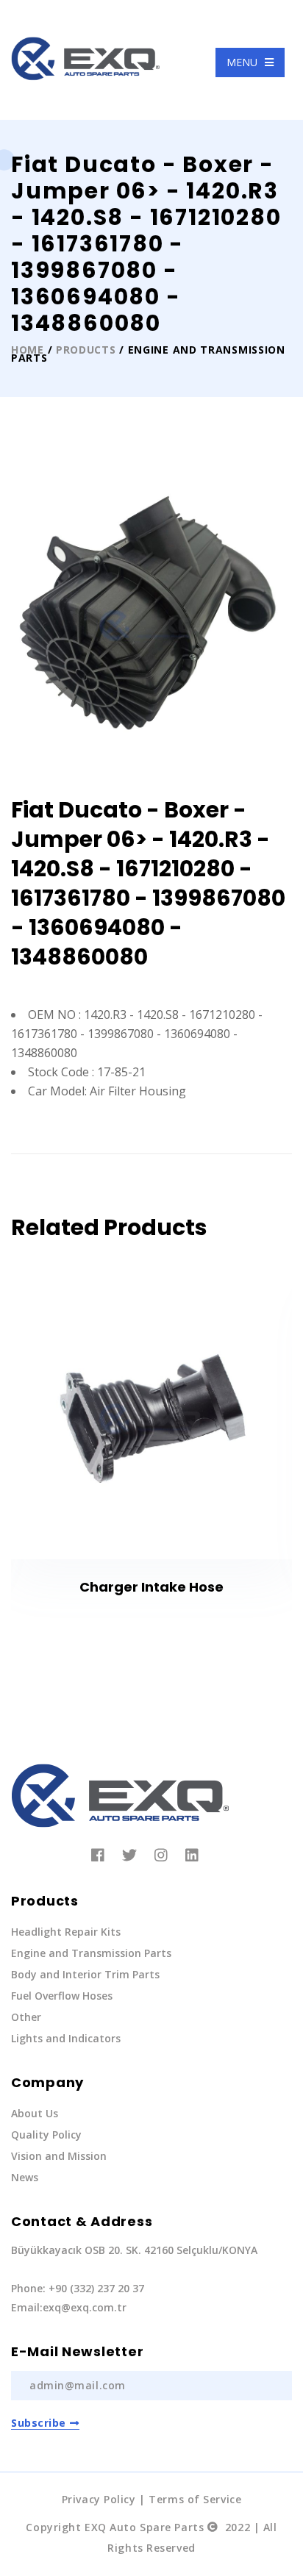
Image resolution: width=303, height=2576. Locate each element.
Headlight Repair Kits (66, 1932)
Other (26, 2017)
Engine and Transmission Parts (91, 1953)
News (25, 2177)
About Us (35, 2113)
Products (86, 350)
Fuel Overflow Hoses (62, 1996)
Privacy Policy (99, 2499)
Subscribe (39, 2423)
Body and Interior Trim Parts (85, 1974)
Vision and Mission (59, 2156)
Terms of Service (195, 2499)
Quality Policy (46, 2135)
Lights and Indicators (66, 2038)
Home (28, 350)
